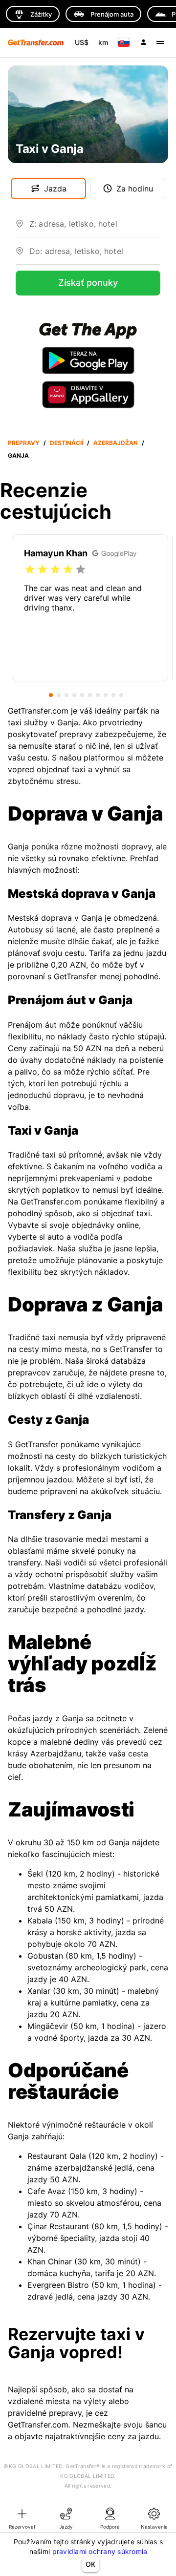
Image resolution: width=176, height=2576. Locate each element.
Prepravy (24, 443)
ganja (18, 455)
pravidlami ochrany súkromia (100, 2551)
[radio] (30, 570)
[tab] (22, 2518)
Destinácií (66, 443)
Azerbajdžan (116, 443)
